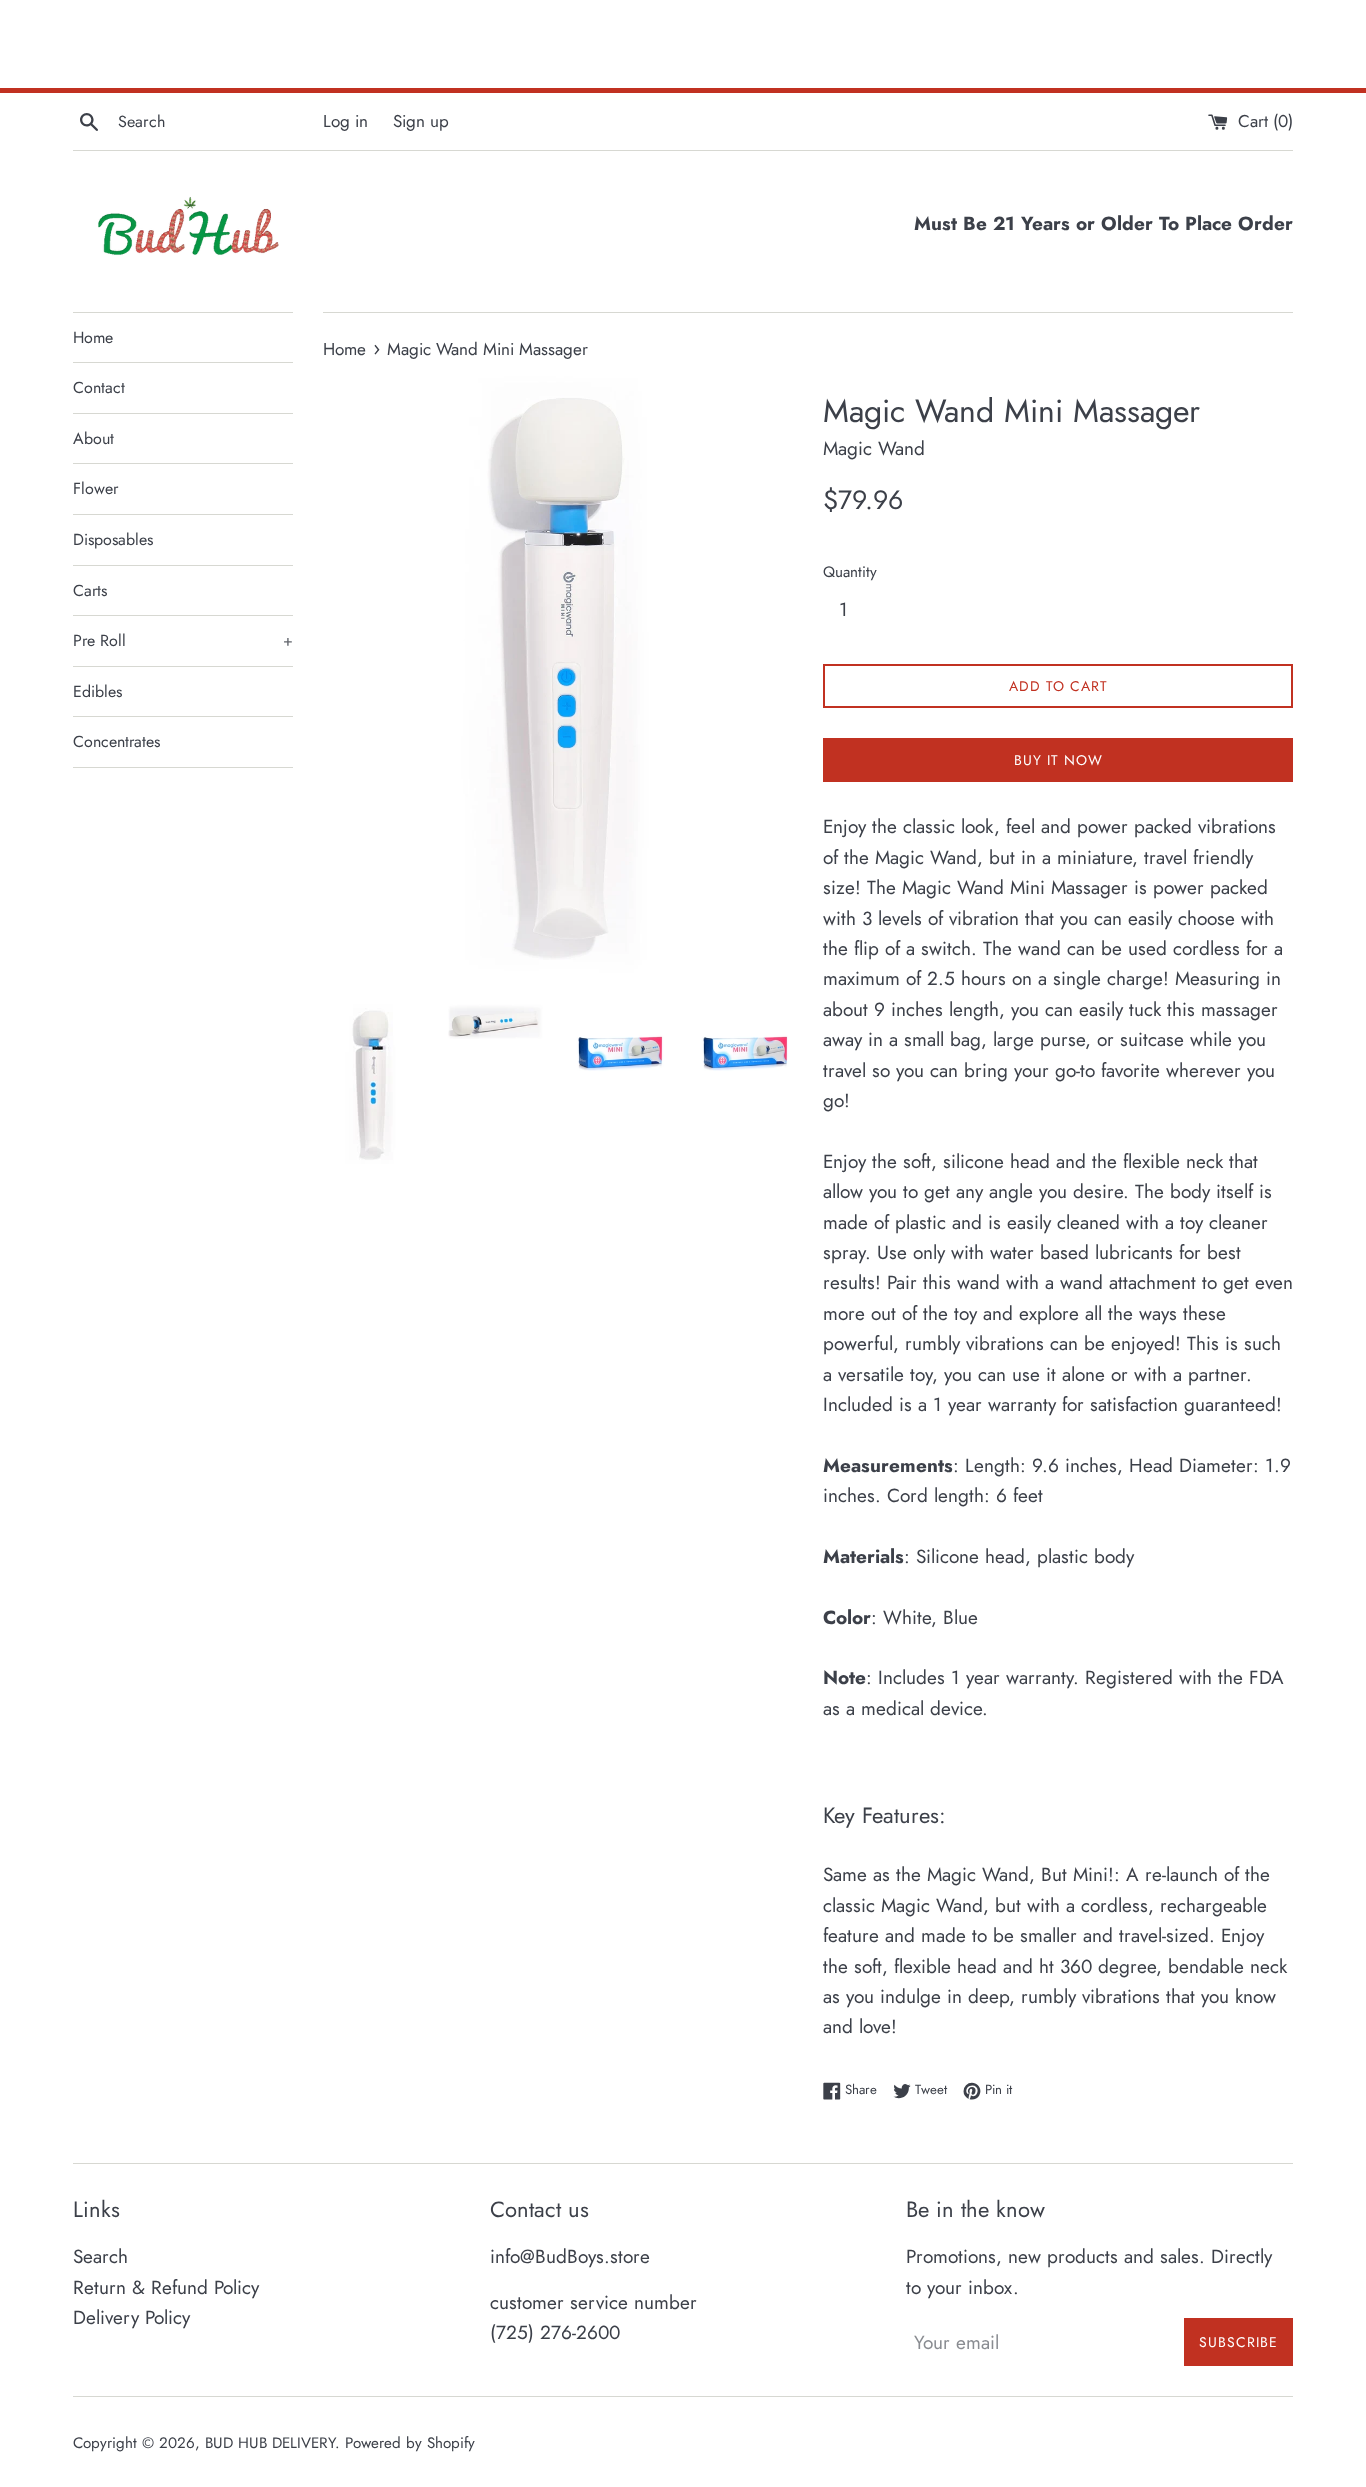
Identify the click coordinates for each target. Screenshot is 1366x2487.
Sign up (421, 121)
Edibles (97, 691)
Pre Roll (183, 640)
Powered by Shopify (410, 2443)
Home (93, 337)
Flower (95, 488)
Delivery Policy (131, 2317)
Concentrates (116, 741)
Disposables (113, 539)
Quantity (850, 572)
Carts (90, 590)
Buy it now (1058, 760)
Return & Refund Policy (166, 2287)
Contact (99, 387)
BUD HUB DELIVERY (270, 2443)
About (93, 438)
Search (100, 2256)
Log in (345, 121)
